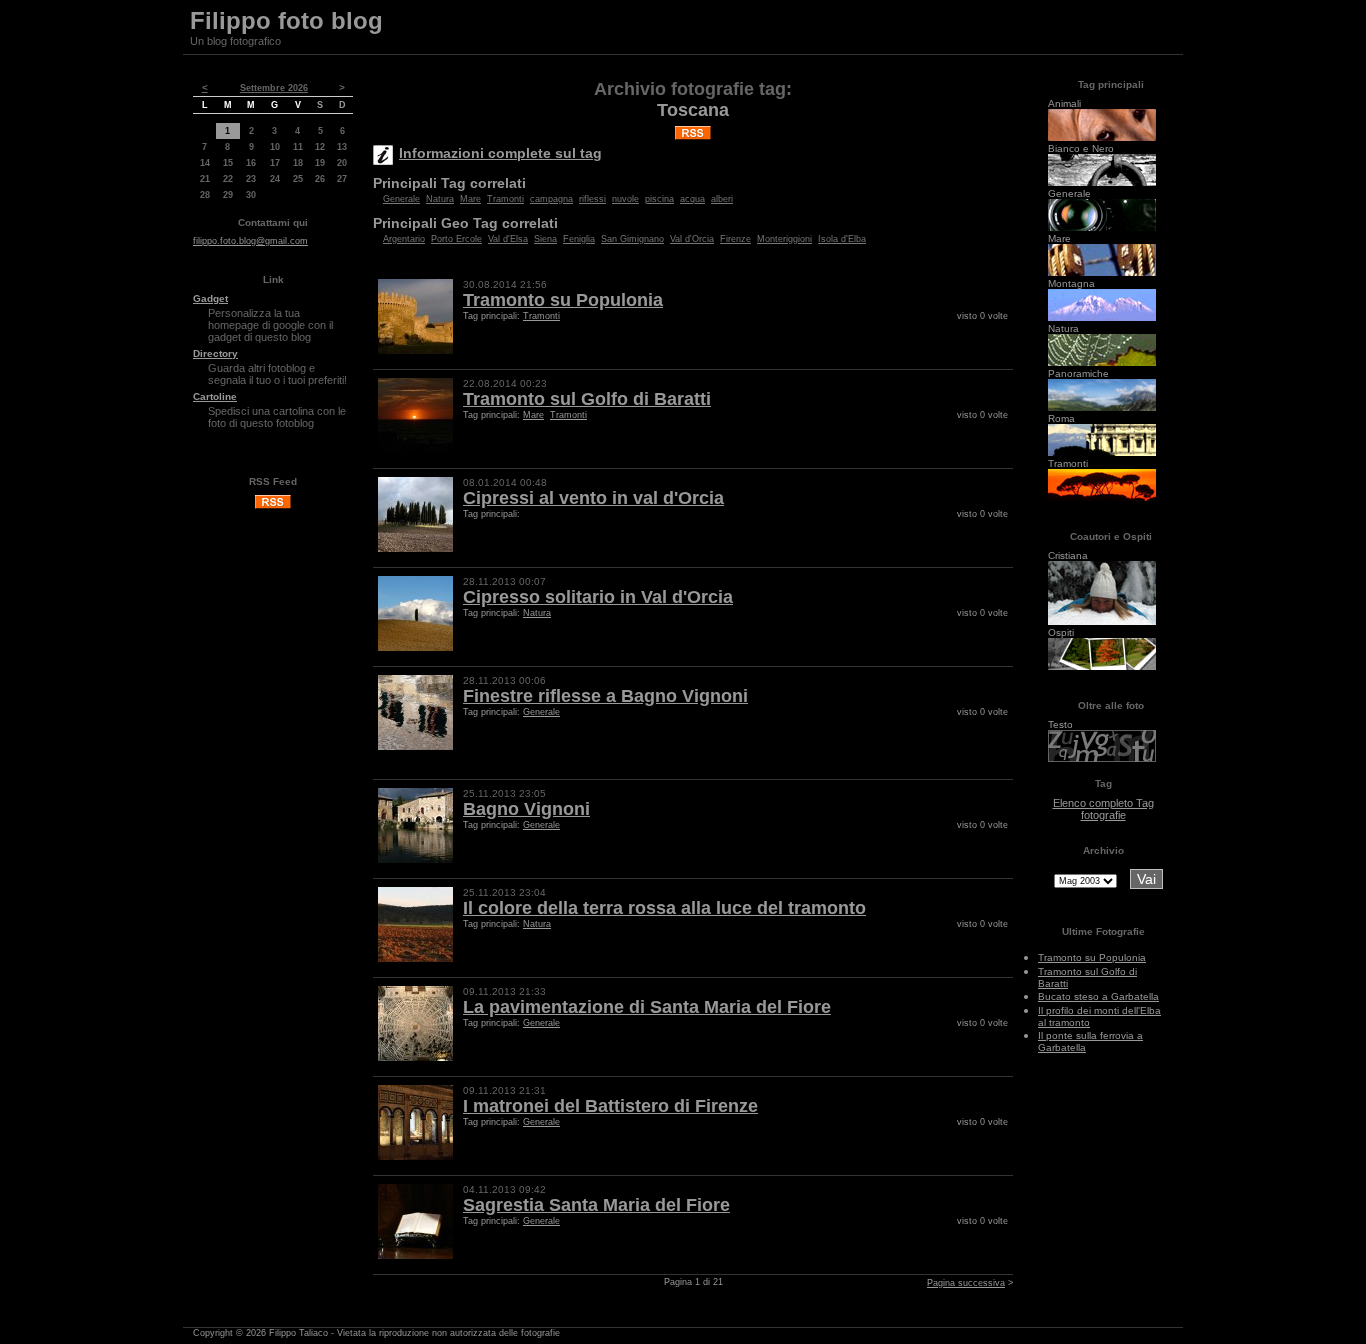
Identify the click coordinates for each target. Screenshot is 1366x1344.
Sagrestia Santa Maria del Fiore (596, 1205)
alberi (722, 199)
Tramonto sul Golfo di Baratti (587, 399)
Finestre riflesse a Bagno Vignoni (605, 696)
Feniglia (579, 239)
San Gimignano (632, 239)
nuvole (625, 199)
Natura (440, 199)
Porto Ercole (456, 239)
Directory (215, 353)
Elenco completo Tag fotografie (1103, 809)
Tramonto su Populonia (563, 300)
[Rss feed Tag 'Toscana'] (693, 129)
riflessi (592, 199)
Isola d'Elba (842, 239)
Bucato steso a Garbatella (1098, 996)
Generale (401, 199)
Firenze (735, 239)
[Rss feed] (273, 506)
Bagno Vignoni (526, 809)
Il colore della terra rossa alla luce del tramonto (664, 908)
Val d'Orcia (692, 239)
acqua (692, 199)
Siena (545, 239)
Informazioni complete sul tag (500, 153)
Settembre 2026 (274, 88)
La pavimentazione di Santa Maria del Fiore (647, 1007)
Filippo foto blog (286, 20)
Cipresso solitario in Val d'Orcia (598, 597)
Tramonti (505, 199)
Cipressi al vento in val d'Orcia (593, 498)
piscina (659, 199)
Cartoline (215, 396)
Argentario (404, 239)
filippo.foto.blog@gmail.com (250, 241)
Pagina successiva (966, 1283)
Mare (470, 199)
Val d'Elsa (508, 239)
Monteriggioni (784, 239)
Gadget (210, 298)
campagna (551, 199)
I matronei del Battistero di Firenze (610, 1106)
